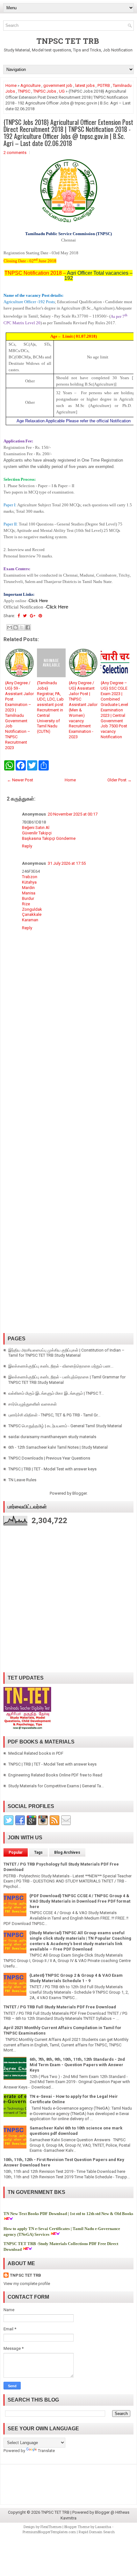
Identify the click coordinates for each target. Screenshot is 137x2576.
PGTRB (104, 85)
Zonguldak (32, 909)
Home (11, 85)
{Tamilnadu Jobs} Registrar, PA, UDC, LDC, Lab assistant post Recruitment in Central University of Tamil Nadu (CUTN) (50, 707)
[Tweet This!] (25, 616)
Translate (46, 2451)
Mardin (28, 888)
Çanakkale (32, 914)
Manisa (29, 893)
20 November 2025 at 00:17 (73, 814)
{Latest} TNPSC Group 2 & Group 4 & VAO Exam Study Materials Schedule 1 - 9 (76, 1978)
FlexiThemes (51, 2527)
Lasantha (103, 2527)
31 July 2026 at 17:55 (67, 863)
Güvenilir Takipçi (37, 833)
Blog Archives (67, 1852)
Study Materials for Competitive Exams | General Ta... (56, 1786)
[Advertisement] (68, 1102)
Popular (16, 1852)
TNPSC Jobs (45, 91)
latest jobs (85, 85)
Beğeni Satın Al (36, 828)
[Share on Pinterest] (40, 616)
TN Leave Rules (22, 1480)
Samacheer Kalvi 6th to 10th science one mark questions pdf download (76, 2131)
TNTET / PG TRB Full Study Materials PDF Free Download (60, 2007)
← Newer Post (20, 780)
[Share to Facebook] (28, 627)
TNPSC (24, 91)
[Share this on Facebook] (19, 616)
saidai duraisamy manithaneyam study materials (52, 1437)
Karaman (30, 920)
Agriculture (30, 85)
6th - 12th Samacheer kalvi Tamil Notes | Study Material (58, 1447)
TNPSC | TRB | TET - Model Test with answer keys (52, 1469)
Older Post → (119, 780)
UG (62, 91)
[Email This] (10, 627)
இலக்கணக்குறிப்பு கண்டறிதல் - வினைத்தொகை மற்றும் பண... (61, 1366)
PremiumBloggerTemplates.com (49, 2532)
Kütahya (29, 882)
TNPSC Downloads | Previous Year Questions (49, 1458)
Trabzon (30, 877)
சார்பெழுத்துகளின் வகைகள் (32, 1404)
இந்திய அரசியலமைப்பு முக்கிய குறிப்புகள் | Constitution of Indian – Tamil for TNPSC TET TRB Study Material (66, 1353)
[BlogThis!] (16, 627)
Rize (26, 904)
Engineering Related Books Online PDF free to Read (55, 1775)
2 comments (15, 153)
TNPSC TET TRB (68, 41)
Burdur (28, 898)
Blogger (79, 1493)
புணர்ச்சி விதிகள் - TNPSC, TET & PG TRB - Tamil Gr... (54, 1415)
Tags (38, 1852)
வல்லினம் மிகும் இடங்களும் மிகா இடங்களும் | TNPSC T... (56, 1393)
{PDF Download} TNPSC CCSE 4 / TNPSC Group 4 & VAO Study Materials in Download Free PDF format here (80, 1901)
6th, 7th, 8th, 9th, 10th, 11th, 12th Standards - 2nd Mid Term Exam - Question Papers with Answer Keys (77, 2065)
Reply (27, 846)
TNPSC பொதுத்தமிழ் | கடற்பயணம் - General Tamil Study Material (65, 1426)
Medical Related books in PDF (36, 1753)
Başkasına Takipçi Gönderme (49, 838)
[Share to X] (22, 627)
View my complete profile (27, 2284)
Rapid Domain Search (97, 2532)
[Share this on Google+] (33, 616)
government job (58, 85)
